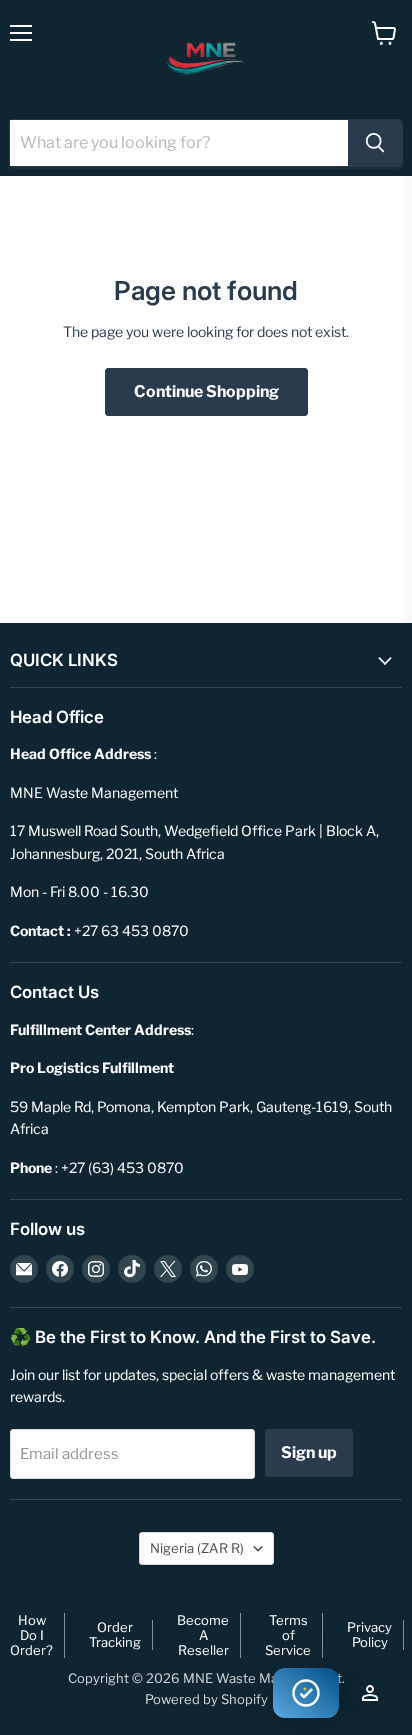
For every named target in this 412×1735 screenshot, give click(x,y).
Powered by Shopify (206, 1699)
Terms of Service (288, 1635)
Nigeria (197, 1548)
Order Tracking (115, 1634)
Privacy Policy (369, 1634)
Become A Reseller (203, 1635)
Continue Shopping (206, 391)
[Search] (375, 143)
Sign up (309, 1452)
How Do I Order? (31, 1635)
